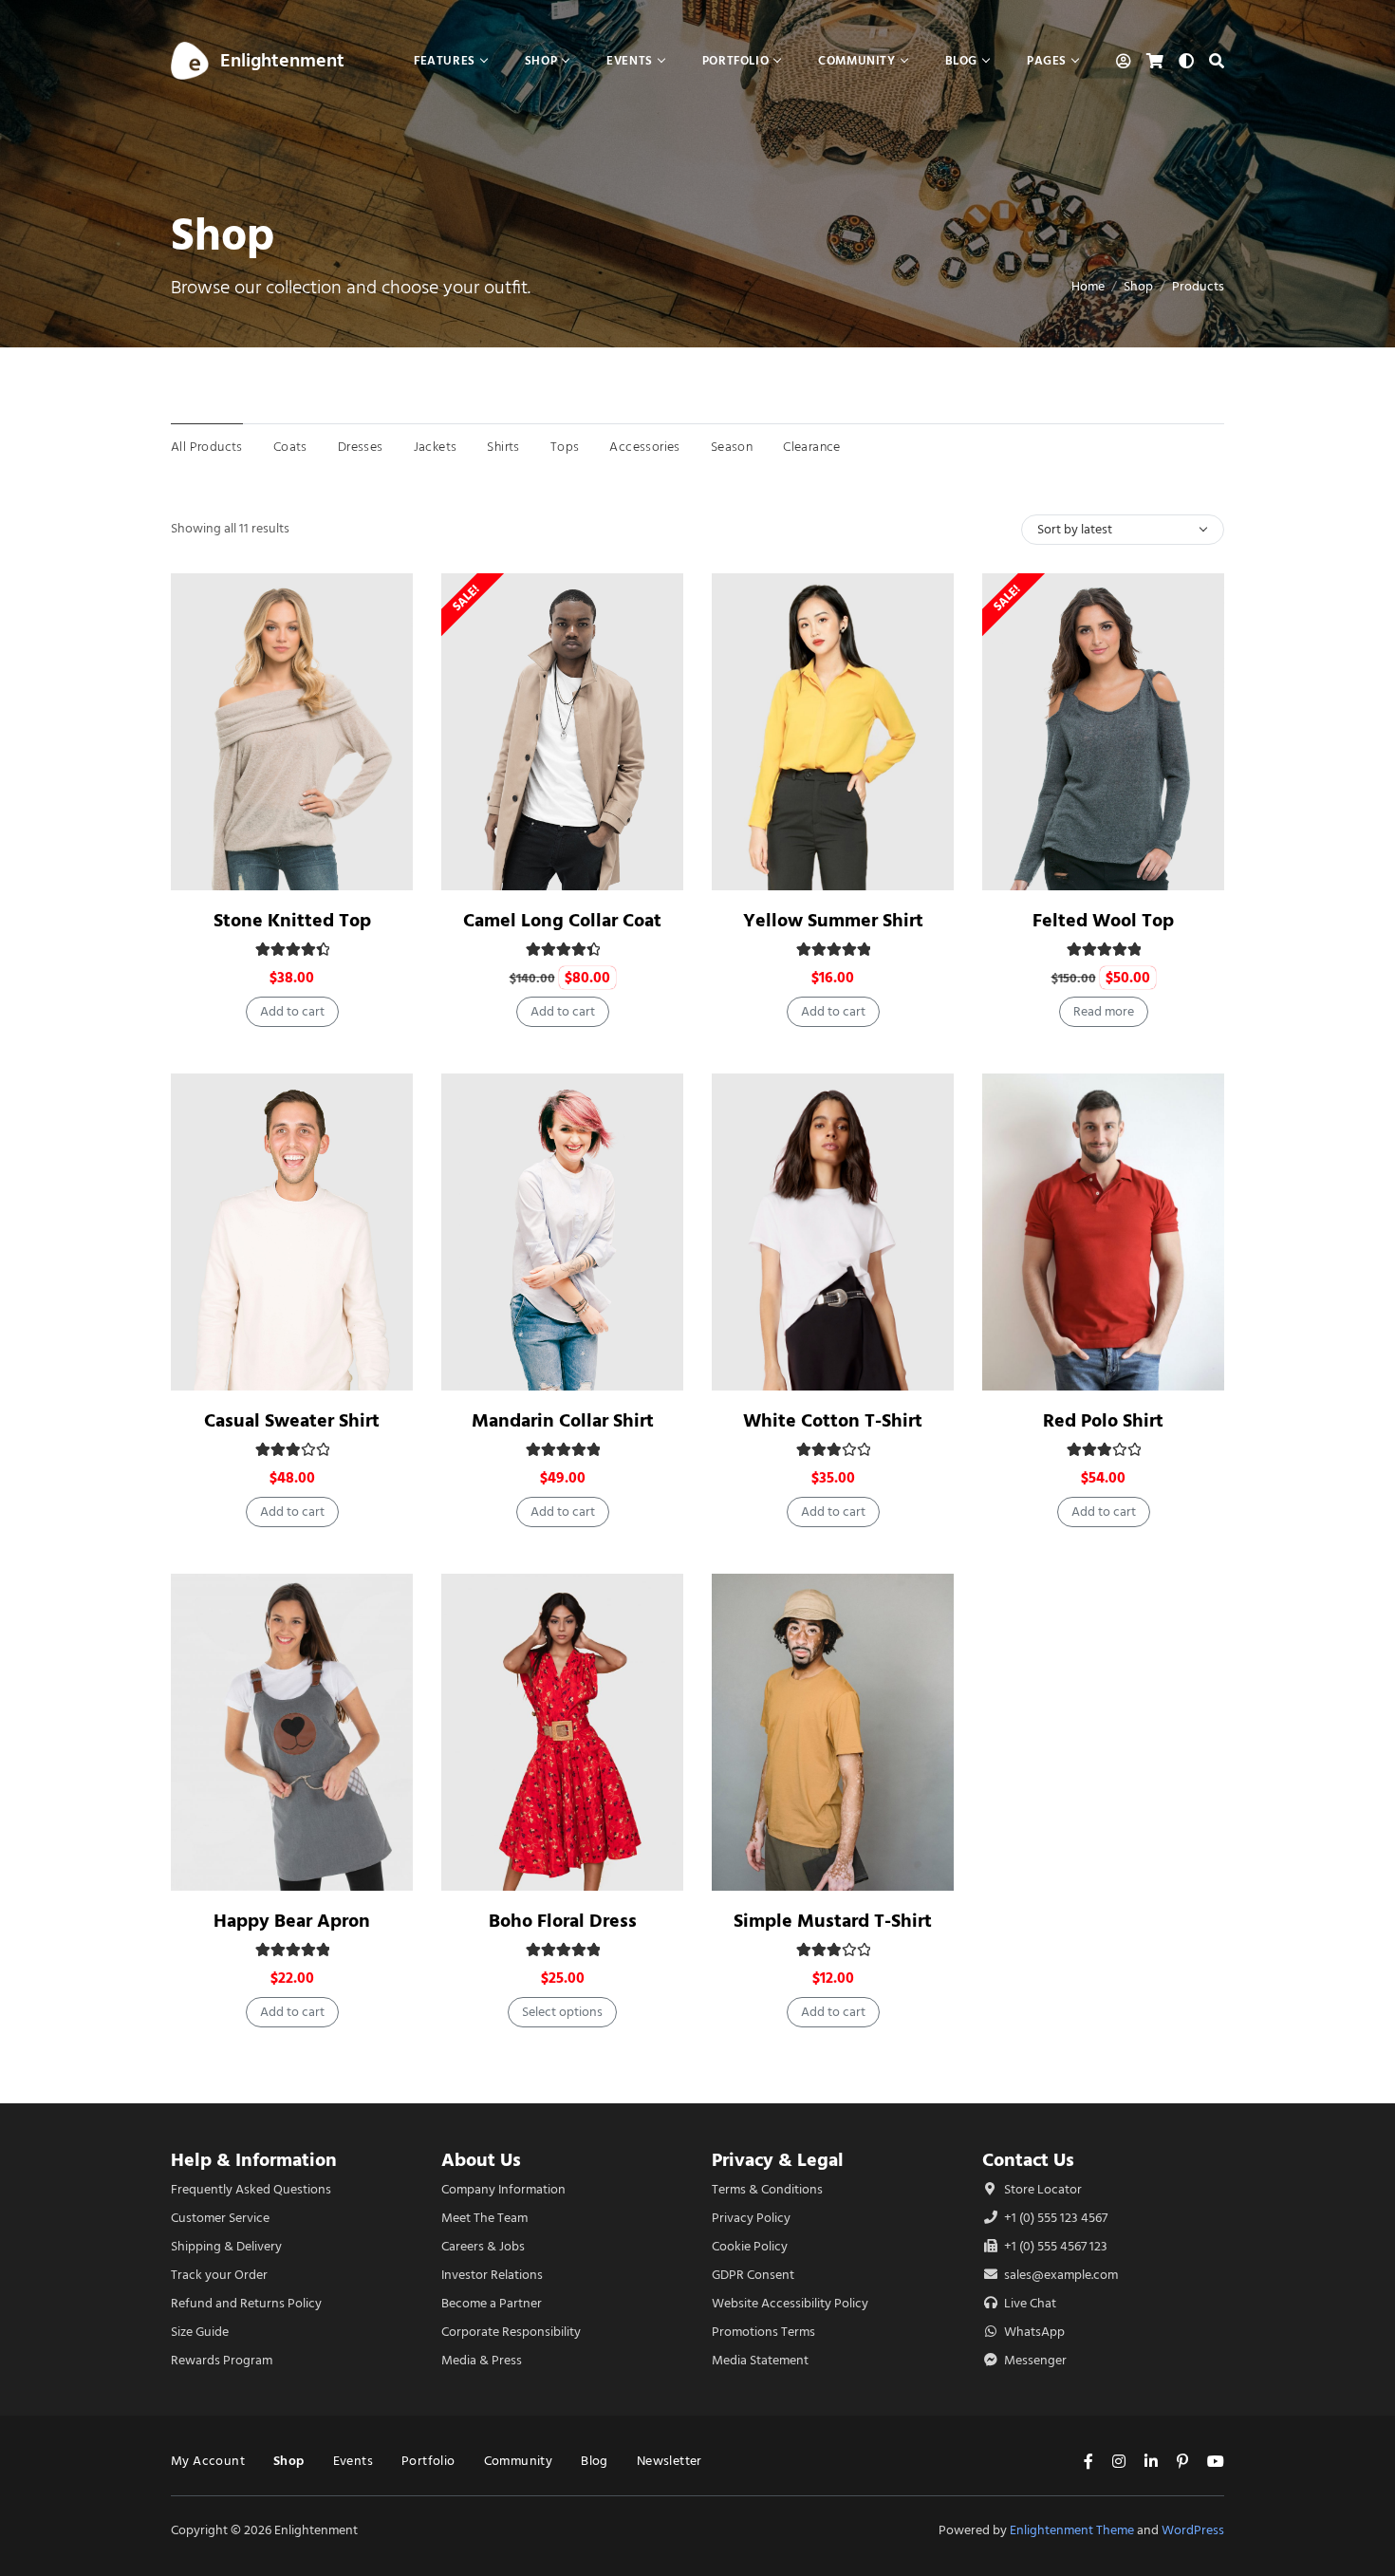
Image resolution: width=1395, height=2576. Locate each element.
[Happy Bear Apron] (292, 1732)
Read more (1104, 1011)
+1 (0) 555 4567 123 (1054, 2246)
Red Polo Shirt (1103, 1420)
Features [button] (445, 60)
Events (353, 2461)
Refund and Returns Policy (246, 2303)
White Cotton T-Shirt (833, 1420)
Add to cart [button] (292, 1011)
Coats (290, 447)
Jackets (436, 447)
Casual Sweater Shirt (292, 1420)
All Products (207, 447)
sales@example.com (1061, 2275)
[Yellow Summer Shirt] (833, 732)
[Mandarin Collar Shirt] (562, 1232)
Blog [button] (961, 60)
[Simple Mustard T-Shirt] (833, 1732)
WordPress (1193, 2530)
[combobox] (1123, 530)
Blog (595, 2461)
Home (1088, 286)
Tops (565, 447)
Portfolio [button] (735, 60)
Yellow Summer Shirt (833, 920)
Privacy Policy (751, 2218)
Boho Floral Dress (563, 1921)
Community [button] (856, 60)
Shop (1138, 286)
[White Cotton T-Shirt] (833, 1232)
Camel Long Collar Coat (562, 920)
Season (732, 447)
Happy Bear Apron (292, 1921)
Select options (562, 2012)
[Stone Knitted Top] (292, 732)
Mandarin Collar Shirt (563, 1420)
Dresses (361, 447)
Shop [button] (541, 60)
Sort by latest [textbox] (1075, 529)
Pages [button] (1047, 60)
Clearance (812, 447)
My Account (208, 2461)
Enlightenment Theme (1072, 2530)
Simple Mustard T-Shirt (833, 1921)
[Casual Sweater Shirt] (292, 1232)
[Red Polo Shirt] (1103, 1232)
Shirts (503, 447)
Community (519, 2461)
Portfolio (428, 2461)
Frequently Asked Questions (251, 2189)
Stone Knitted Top (292, 920)
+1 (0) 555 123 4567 (1054, 2218)
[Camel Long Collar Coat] (562, 732)
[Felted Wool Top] (1103, 732)
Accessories (644, 447)
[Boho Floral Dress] (562, 1732)
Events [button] (630, 60)
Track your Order (219, 2275)
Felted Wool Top (1103, 920)
